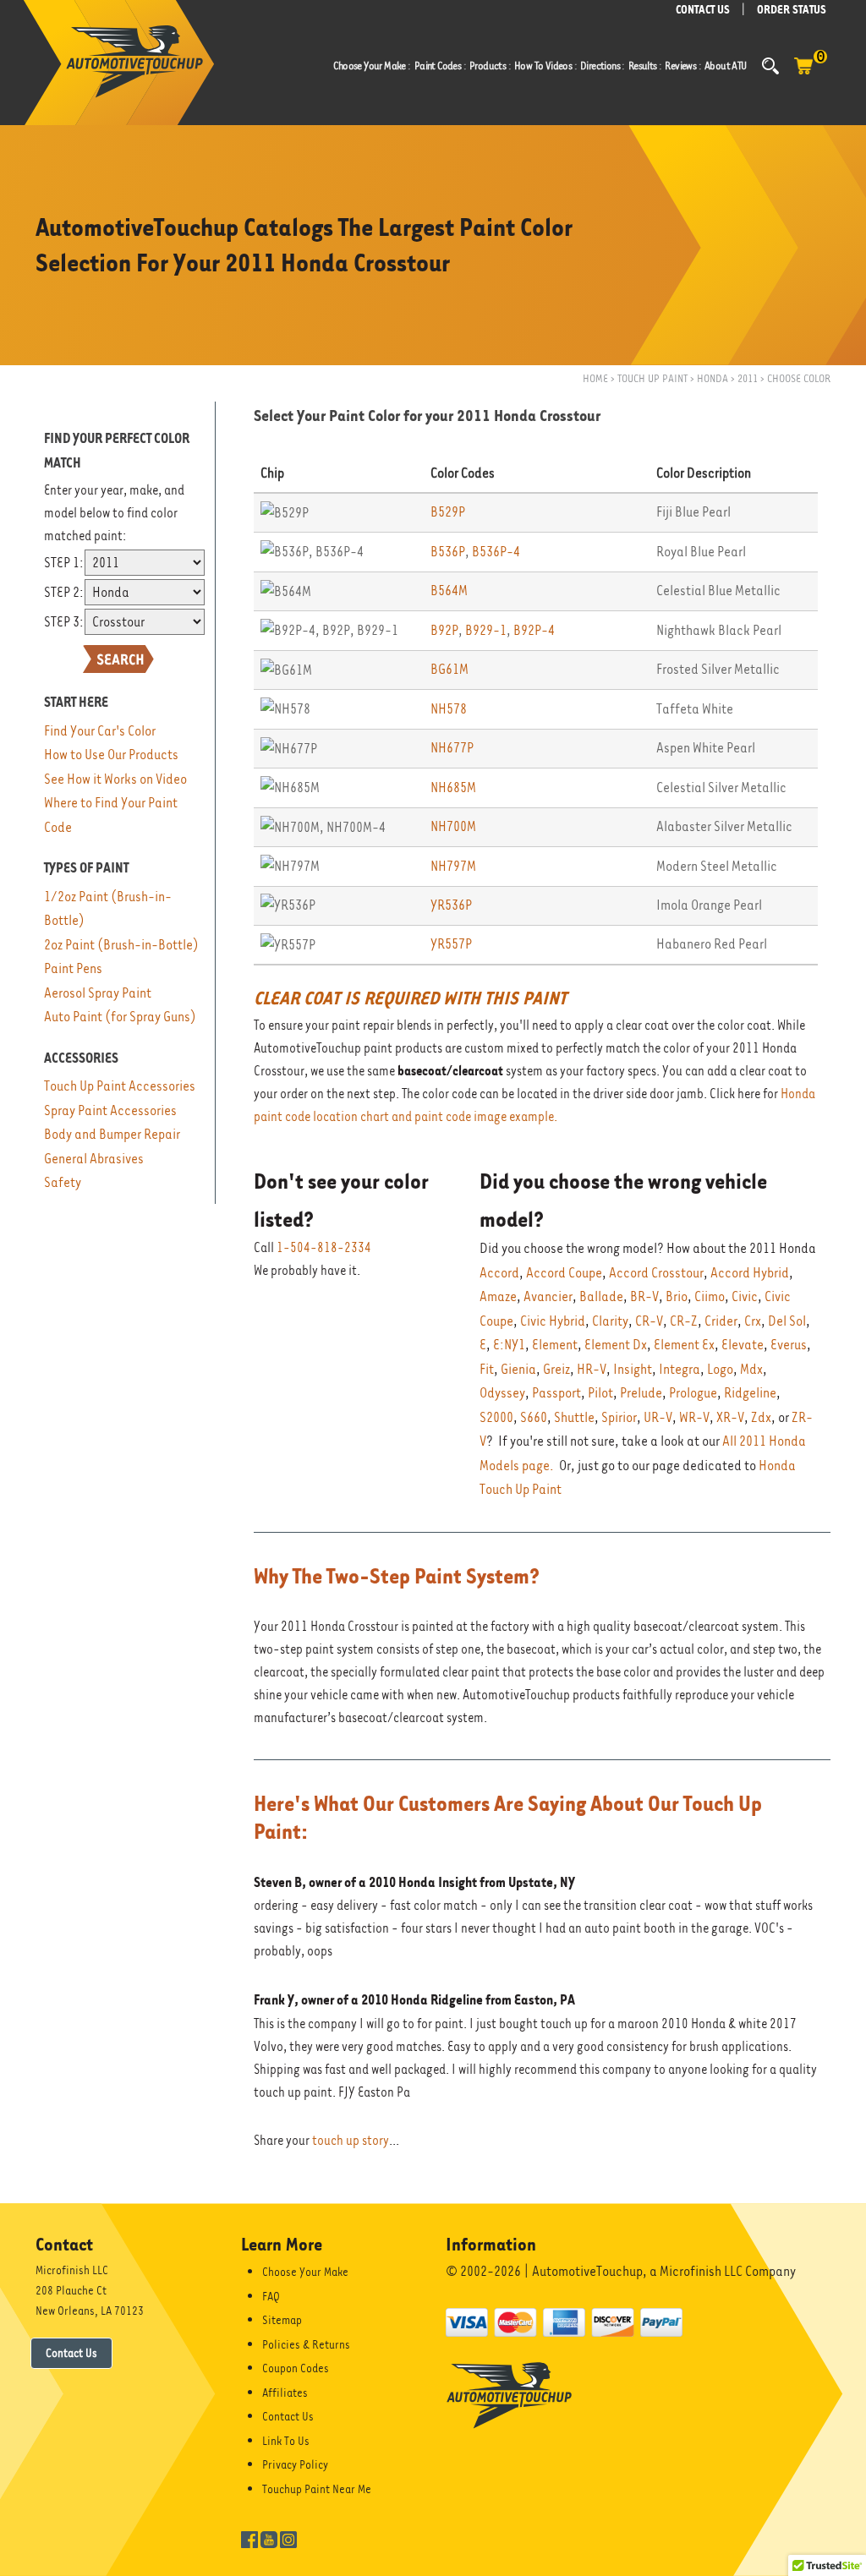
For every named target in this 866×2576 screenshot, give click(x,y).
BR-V (644, 1296)
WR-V (694, 1417)
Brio (677, 1296)
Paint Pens (73, 968)
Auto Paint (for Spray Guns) (120, 1017)
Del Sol (787, 1321)
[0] (803, 74)
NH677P (452, 748)
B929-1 (486, 630)
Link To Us (286, 2441)
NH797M (453, 866)
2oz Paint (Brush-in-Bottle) (121, 945)
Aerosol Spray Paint (98, 993)
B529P (448, 512)
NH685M (453, 788)
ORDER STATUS (792, 10)
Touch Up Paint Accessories (120, 1086)
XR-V (730, 1417)
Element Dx (616, 1345)
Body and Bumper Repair (112, 1134)
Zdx (761, 1417)
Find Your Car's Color (100, 731)
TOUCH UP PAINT (652, 378)
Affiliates (285, 2393)
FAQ (271, 2296)
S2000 (496, 1417)
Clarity (610, 1321)
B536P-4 (496, 552)
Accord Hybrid (750, 1273)
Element (555, 1345)
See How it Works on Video (115, 779)
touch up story (351, 2141)
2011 (748, 378)
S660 (534, 1417)
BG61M (449, 669)
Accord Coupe (564, 1273)
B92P (444, 630)
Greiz (556, 1369)
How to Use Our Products (111, 755)
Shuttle (574, 1417)
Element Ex (684, 1345)
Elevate (743, 1345)
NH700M (453, 826)
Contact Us (71, 2353)
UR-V (658, 1417)
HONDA (713, 378)
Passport (556, 1393)
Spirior (619, 1417)
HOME (595, 378)
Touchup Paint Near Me (317, 2489)
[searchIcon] (770, 66)
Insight (633, 1369)
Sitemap (282, 2320)
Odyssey (502, 1393)
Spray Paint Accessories (110, 1110)
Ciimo (710, 1296)
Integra (680, 1369)
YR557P (451, 944)
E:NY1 (509, 1345)
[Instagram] (288, 2538)
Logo (720, 1369)
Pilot (600, 1393)
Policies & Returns (306, 2344)
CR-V (649, 1321)
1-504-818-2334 (324, 1248)
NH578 (449, 709)
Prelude (641, 1393)
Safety (63, 1182)
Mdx (751, 1369)
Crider (721, 1321)
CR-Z (684, 1321)
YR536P (451, 905)
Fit (487, 1369)
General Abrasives (94, 1159)
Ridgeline (750, 1393)
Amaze (498, 1296)
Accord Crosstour (656, 1273)
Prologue (693, 1393)
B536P (448, 552)
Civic (745, 1296)
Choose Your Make (305, 2272)
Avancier (548, 1296)
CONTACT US (703, 10)
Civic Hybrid (553, 1321)
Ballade (601, 1296)
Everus (789, 1345)
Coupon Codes (296, 2368)
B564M (449, 591)
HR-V (592, 1369)
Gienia (518, 1369)
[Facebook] (249, 2538)
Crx (753, 1321)
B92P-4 (534, 630)
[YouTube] (269, 2538)
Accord (499, 1273)
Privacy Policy (295, 2464)
